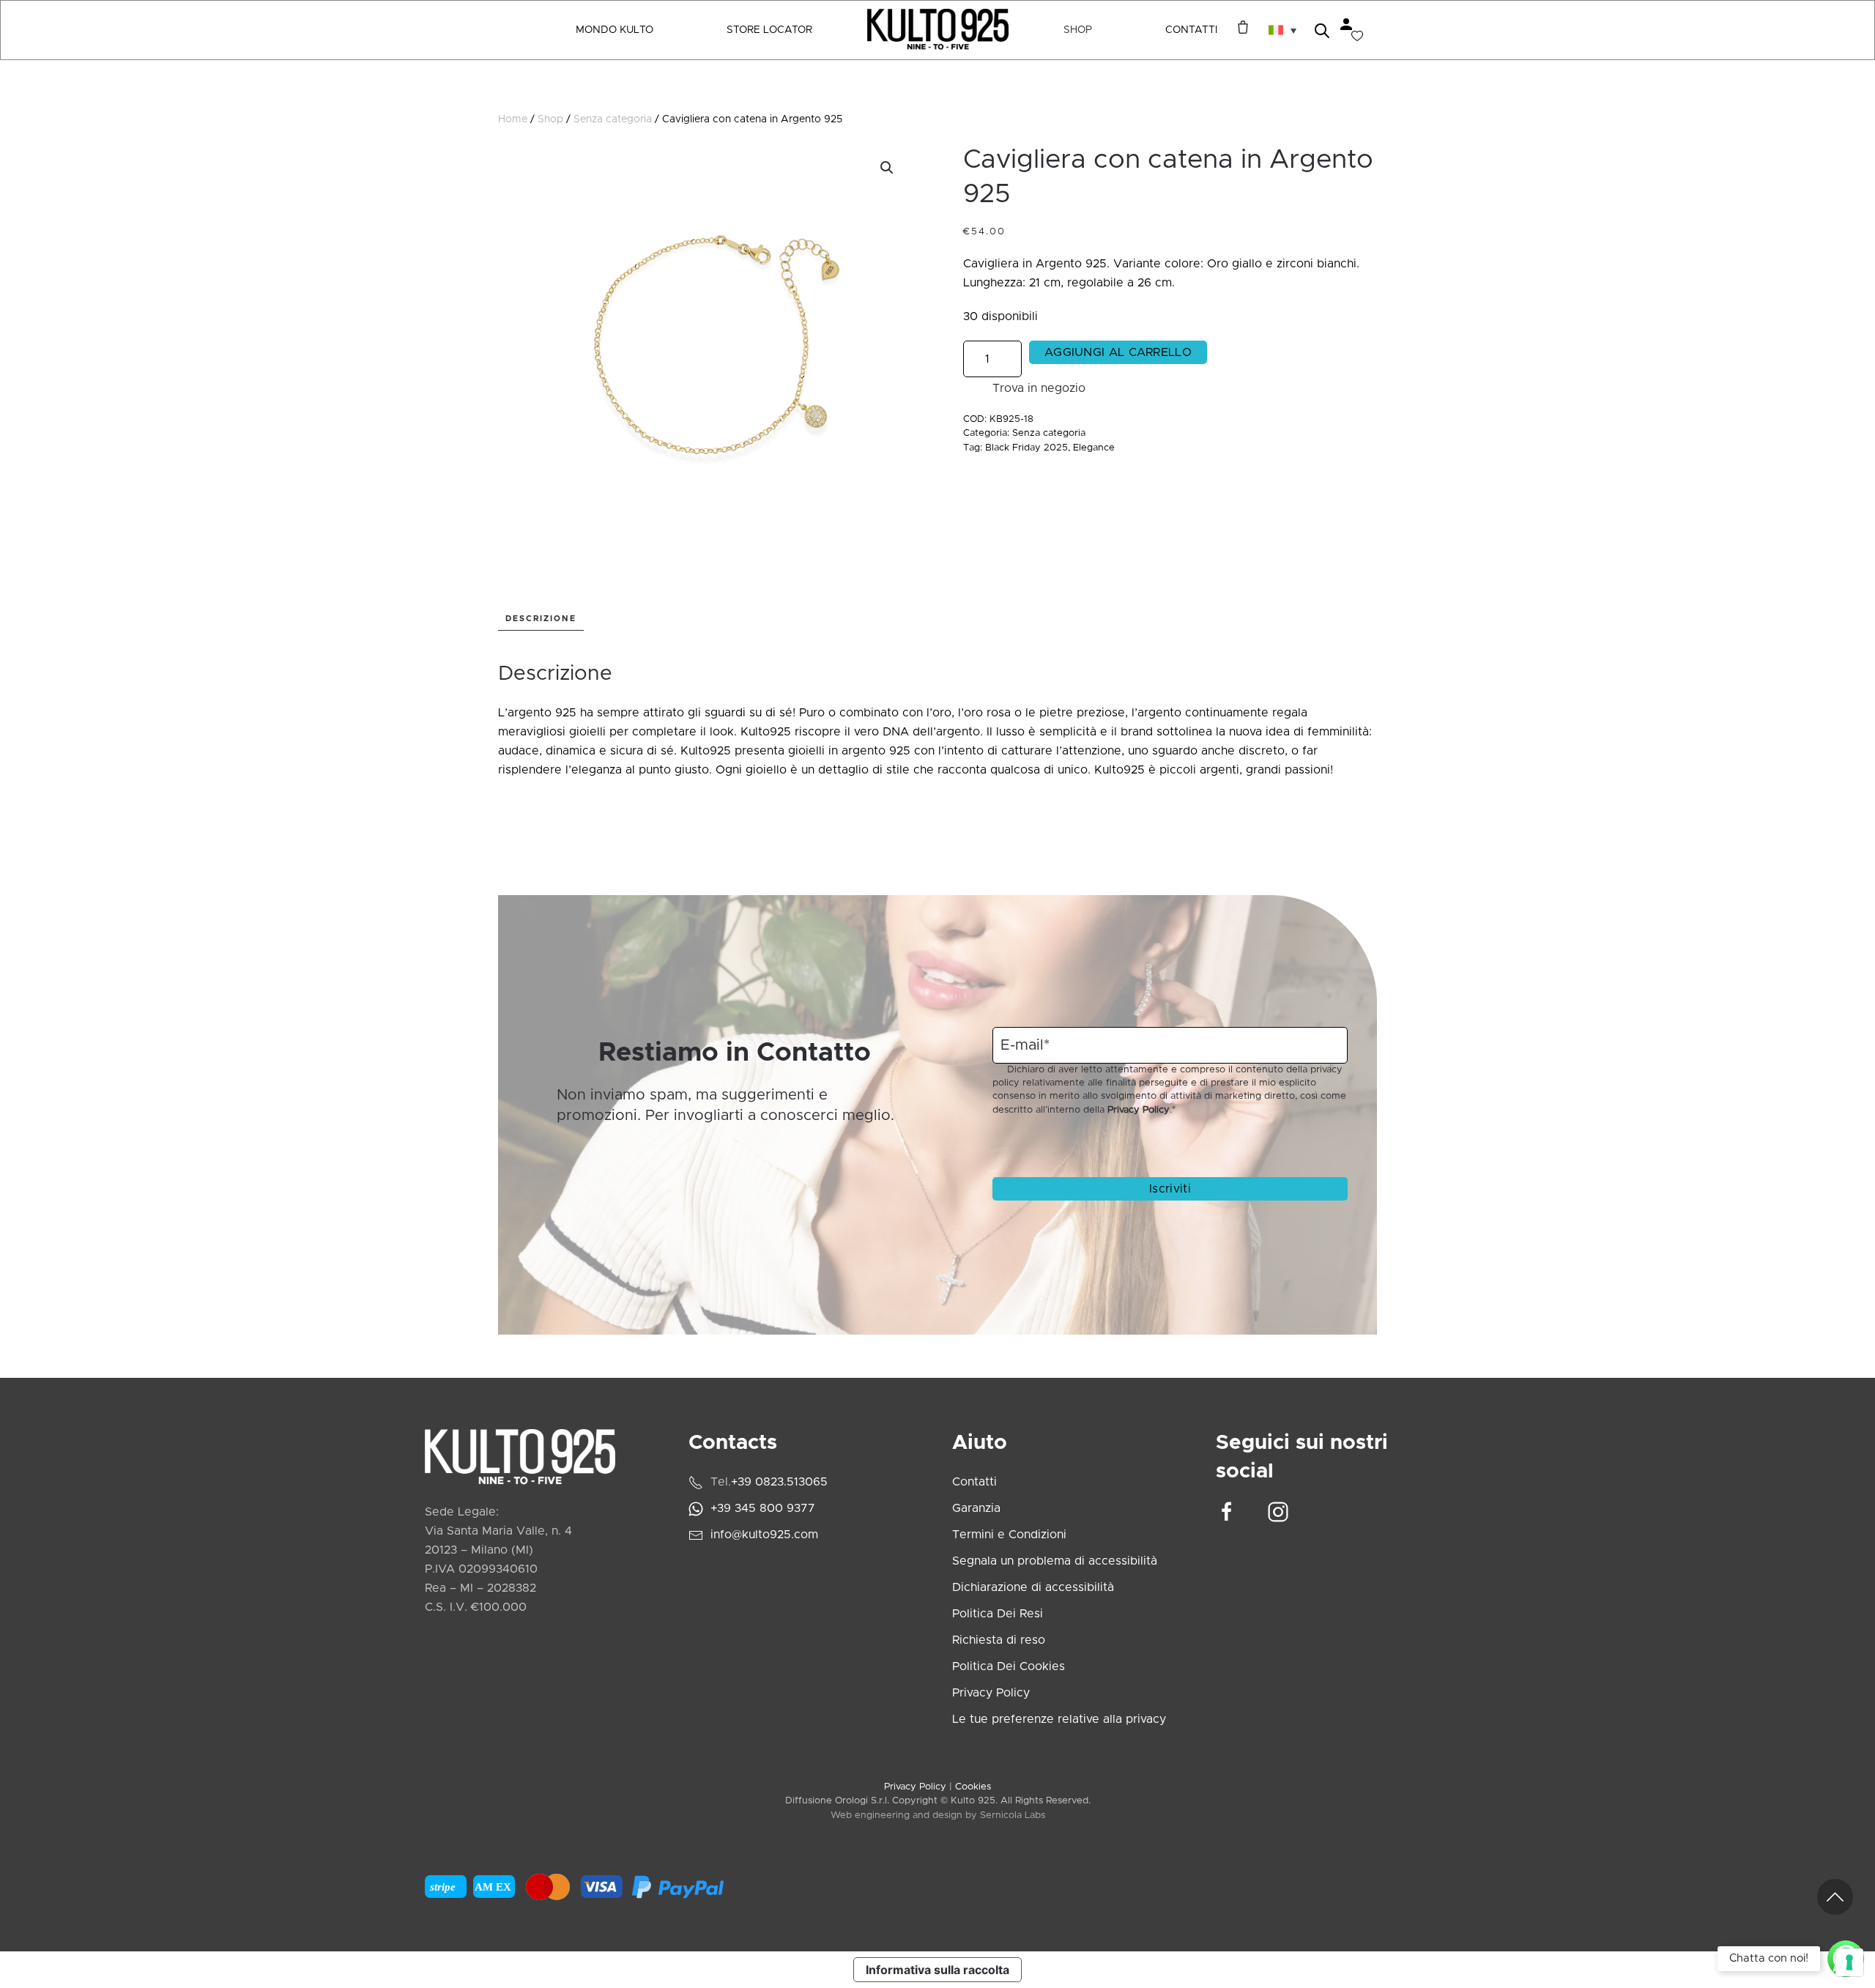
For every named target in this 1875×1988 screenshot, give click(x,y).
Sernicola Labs (1013, 1815)
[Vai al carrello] (1239, 27)
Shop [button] (1078, 30)
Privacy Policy (1139, 1110)
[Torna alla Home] (938, 30)
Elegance (1094, 448)
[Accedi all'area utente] (1346, 24)
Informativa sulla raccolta (937, 1970)
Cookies (973, 1787)
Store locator (769, 30)
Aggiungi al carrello (1118, 352)
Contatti (1191, 30)
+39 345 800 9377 (763, 1508)
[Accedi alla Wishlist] (1357, 36)
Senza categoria (613, 119)
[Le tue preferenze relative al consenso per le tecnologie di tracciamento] (1849, 1962)
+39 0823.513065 (779, 1482)
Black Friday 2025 (1026, 448)
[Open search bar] (1322, 30)
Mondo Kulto (615, 30)
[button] (1282, 30)
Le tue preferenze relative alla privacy (1059, 1719)
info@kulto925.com (764, 1535)
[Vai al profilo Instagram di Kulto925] (1278, 1511)
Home (513, 119)
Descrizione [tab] (541, 619)
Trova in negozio (1039, 388)
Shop (550, 119)
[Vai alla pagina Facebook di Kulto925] (1227, 1511)
